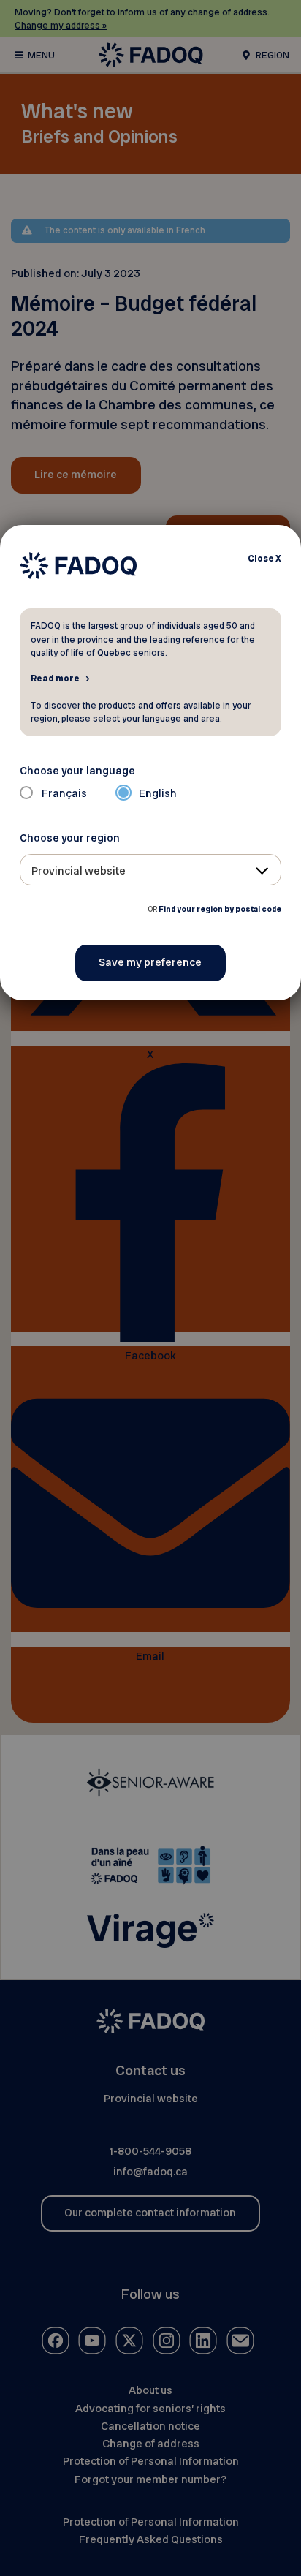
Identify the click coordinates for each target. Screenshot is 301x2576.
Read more (55, 678)
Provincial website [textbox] (79, 871)
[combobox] (151, 870)
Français (64, 793)
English (158, 793)
